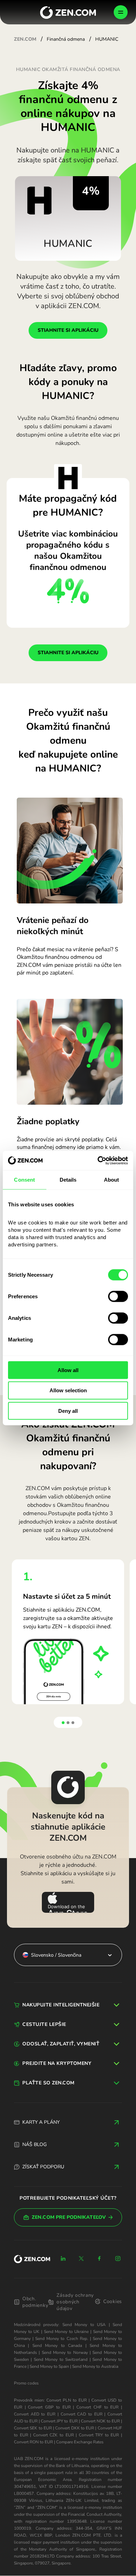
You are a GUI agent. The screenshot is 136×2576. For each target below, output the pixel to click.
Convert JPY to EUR (59, 2421)
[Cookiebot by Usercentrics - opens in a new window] (98, 1160)
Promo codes (26, 2383)
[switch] (118, 1296)
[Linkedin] (63, 2258)
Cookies (113, 2301)
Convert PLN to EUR (67, 2400)
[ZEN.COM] (32, 2259)
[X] (81, 2258)
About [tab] (112, 1180)
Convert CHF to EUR (97, 2407)
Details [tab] (68, 1180)
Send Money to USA (84, 2325)
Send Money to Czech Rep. (62, 2339)
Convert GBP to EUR (49, 2407)
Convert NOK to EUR (100, 2421)
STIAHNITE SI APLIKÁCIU (68, 330)
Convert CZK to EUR (54, 2435)
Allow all (68, 1370)
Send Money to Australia (95, 2366)
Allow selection (68, 1390)
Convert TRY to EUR (99, 2435)
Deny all (68, 1411)
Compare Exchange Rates (80, 2442)
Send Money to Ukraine (66, 2332)
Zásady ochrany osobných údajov (75, 2302)
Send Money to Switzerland (61, 2359)
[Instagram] (118, 2258)
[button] (63, 1723)
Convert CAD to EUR (82, 2414)
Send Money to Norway (65, 2352)
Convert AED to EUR (35, 2414)
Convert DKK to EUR (75, 2428)
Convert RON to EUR (33, 2442)
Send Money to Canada (57, 2346)
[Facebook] (100, 2258)
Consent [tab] (24, 1180)
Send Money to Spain (49, 2366)
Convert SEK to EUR (33, 2428)
